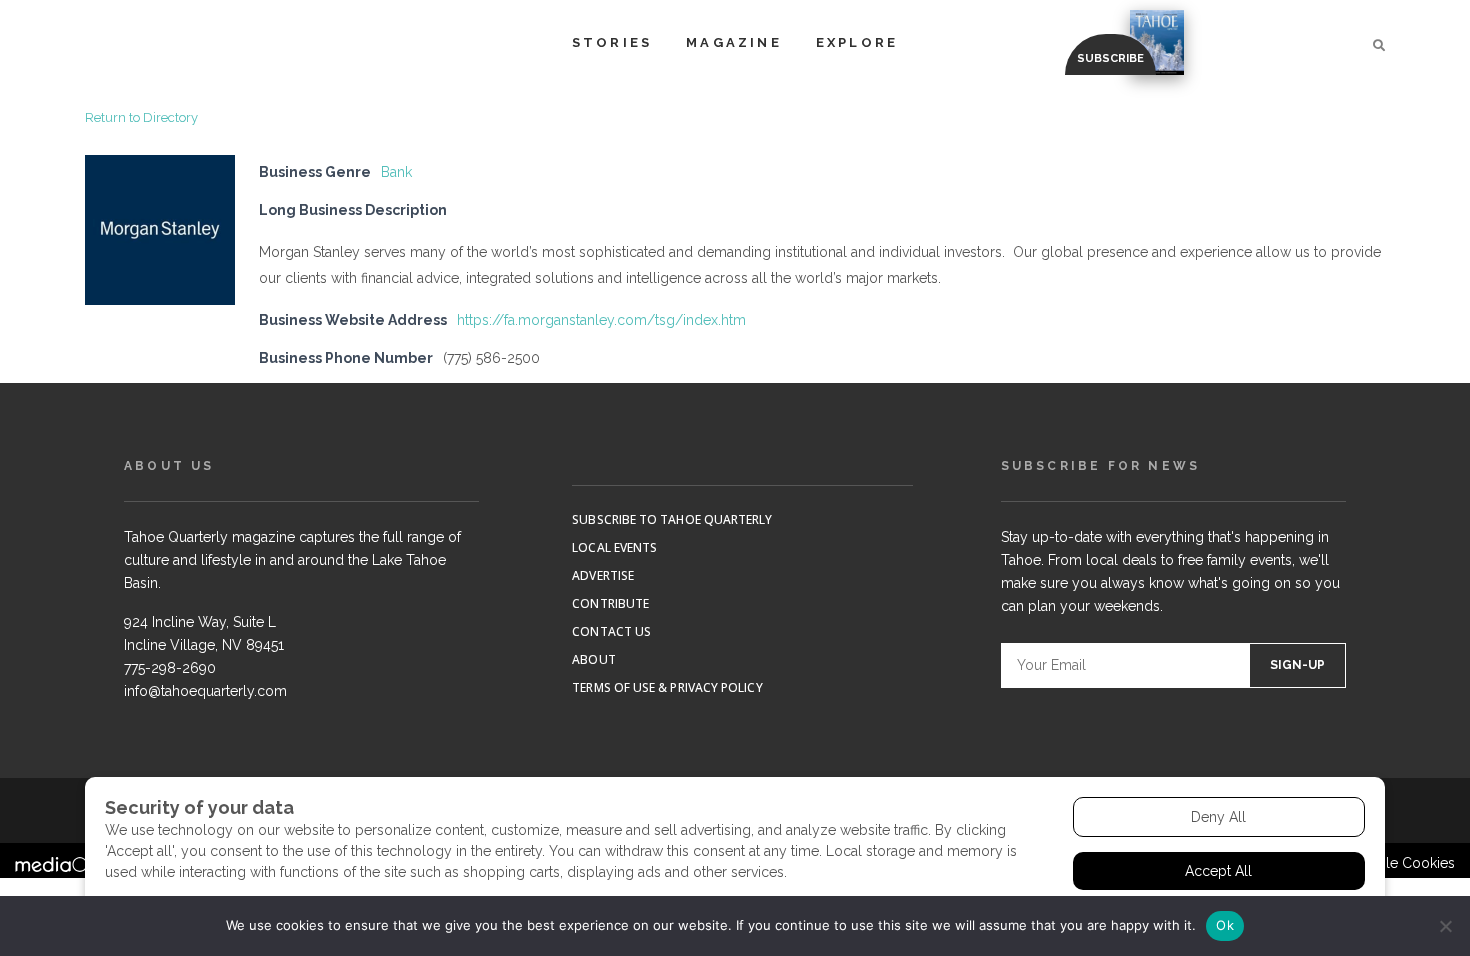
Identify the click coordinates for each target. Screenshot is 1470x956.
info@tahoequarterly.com (205, 691)
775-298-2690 (170, 668)
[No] (1445, 926)
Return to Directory (141, 117)
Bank (396, 172)
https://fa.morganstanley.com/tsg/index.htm (601, 320)
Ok (1225, 925)
